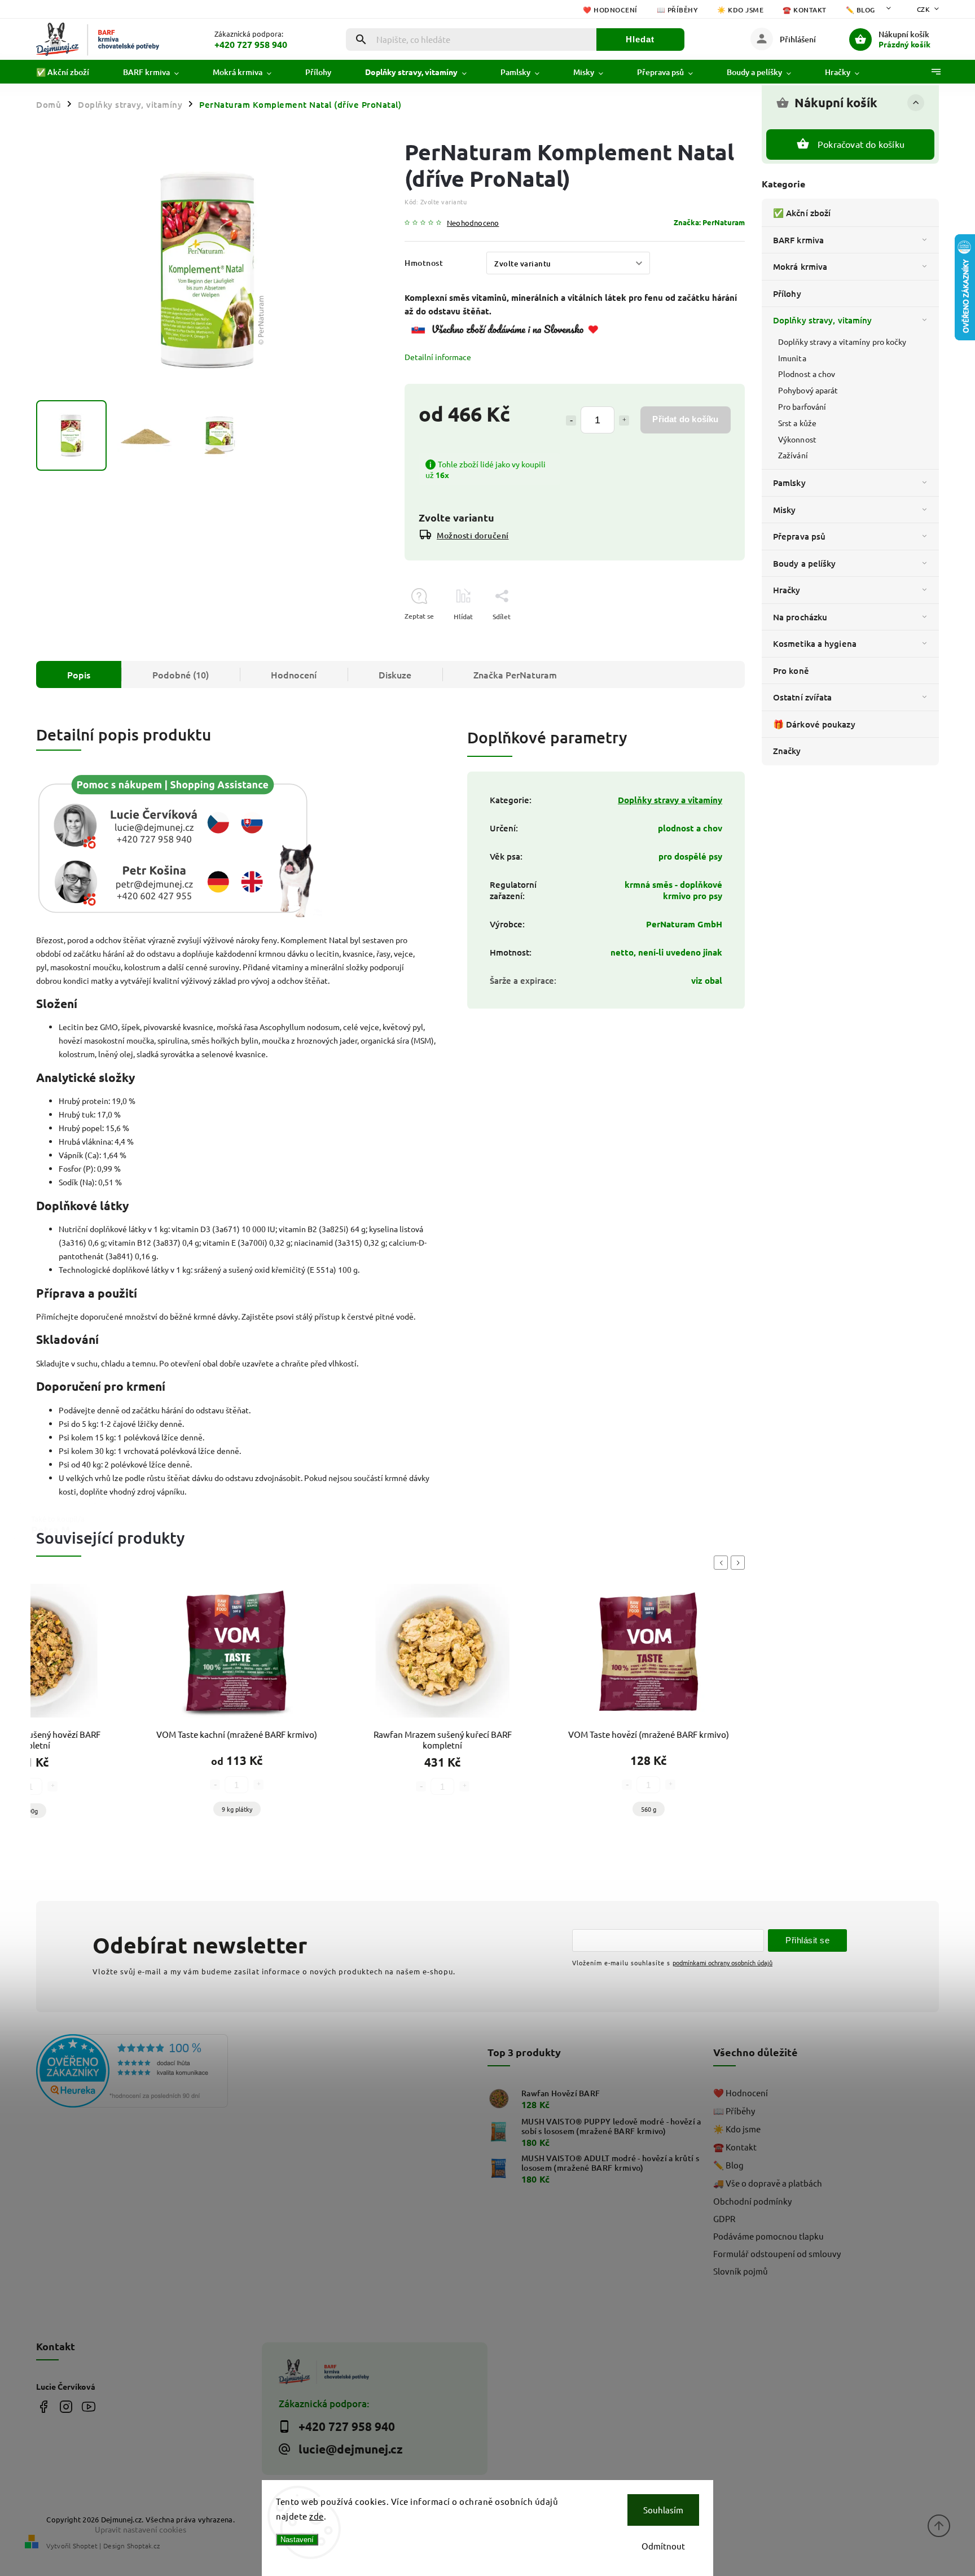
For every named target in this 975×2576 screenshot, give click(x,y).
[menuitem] (71, 72)
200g (31, 1811)
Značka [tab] (515, 674)
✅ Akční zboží (802, 213)
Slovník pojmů (741, 2271)
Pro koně (791, 671)
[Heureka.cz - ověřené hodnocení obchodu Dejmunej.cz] (145, 2072)
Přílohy (787, 293)
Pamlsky (789, 483)
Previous (723, 1563)
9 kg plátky (237, 1809)
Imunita (792, 358)
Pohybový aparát (808, 390)
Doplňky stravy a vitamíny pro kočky (842, 341)
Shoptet (85, 2546)
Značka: (709, 222)
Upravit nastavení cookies (140, 2529)
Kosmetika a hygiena (815, 643)
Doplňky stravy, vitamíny (822, 320)
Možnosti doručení (473, 535)
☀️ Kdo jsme (740, 10)
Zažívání (793, 455)
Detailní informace (438, 357)
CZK (924, 9)
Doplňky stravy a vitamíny (670, 800)
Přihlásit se (807, 1940)
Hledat (640, 39)
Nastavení (297, 2540)
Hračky (787, 590)
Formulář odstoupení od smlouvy (777, 2253)
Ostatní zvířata (803, 697)
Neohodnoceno (473, 223)
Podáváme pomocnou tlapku (768, 2236)
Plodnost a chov (807, 374)
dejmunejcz (66, 2406)
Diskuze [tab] (395, 674)
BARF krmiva (798, 240)
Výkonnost (797, 439)
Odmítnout (663, 2546)
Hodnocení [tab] (294, 674)
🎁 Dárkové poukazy (814, 724)
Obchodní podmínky (752, 2201)
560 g (649, 1809)
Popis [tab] (79, 674)
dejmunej (43, 2406)
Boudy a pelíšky (805, 563)
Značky (787, 751)
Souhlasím (663, 2510)
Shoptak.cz (143, 2546)
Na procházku (800, 617)
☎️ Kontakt (805, 10)
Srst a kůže (797, 423)
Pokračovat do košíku (861, 144)
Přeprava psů (799, 536)
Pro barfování (802, 406)
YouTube (88, 2406)
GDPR (724, 2218)
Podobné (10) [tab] (181, 674)
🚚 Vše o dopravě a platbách (768, 2183)
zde (317, 2516)
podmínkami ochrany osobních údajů (723, 1962)
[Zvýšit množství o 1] (624, 420)
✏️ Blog (860, 10)
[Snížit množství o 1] (571, 420)
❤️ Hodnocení (610, 10)
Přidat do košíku (685, 419)
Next (740, 1563)
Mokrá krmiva (800, 266)
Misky (785, 510)
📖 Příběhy (678, 10)
